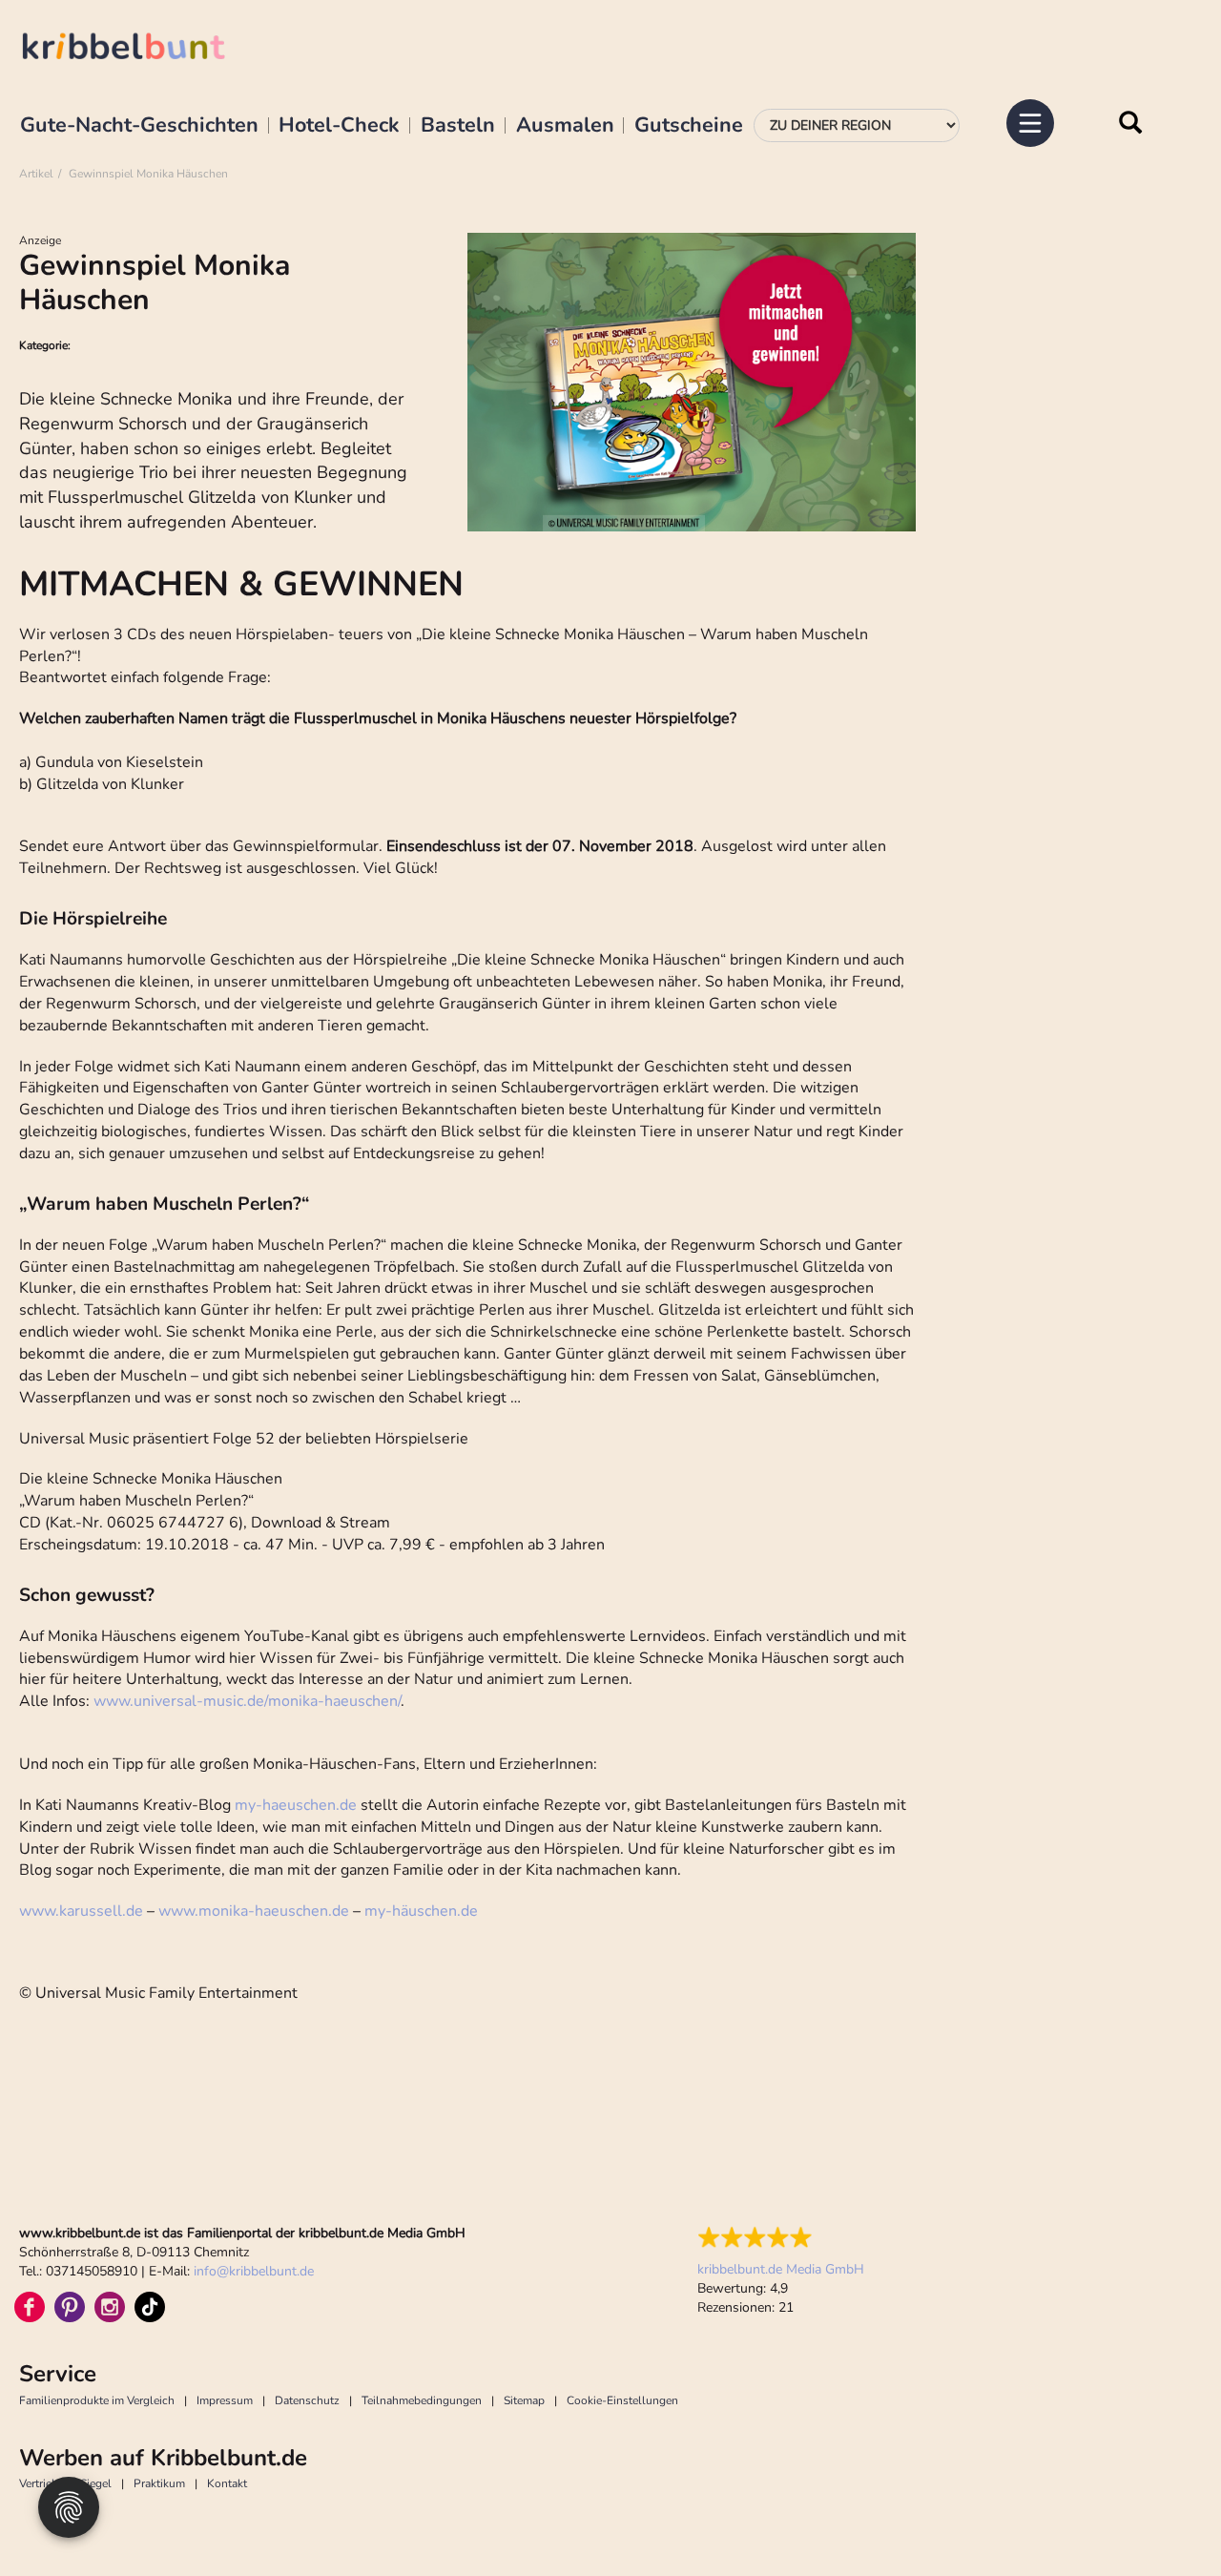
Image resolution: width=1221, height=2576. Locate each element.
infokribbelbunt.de (254, 2271)
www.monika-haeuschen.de (254, 1911)
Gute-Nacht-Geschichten (139, 126)
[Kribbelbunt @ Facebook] (30, 2307)
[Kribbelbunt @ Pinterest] (70, 2307)
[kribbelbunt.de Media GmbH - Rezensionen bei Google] (781, 2237)
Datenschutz (307, 2400)
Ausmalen (565, 126)
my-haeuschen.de (296, 1805)
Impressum (225, 2400)
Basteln (458, 126)
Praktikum (159, 2483)
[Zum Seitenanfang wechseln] (1164, 2519)
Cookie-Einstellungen (622, 2400)
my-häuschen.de (421, 1911)
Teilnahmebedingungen (422, 2400)
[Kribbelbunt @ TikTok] (150, 2307)
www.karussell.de (81, 1911)
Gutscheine (689, 126)
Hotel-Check (339, 126)
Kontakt (227, 2483)
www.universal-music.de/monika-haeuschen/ (247, 1701)
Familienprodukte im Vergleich (97, 2400)
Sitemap (524, 2400)
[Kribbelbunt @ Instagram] (110, 2307)
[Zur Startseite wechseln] (143, 49)
